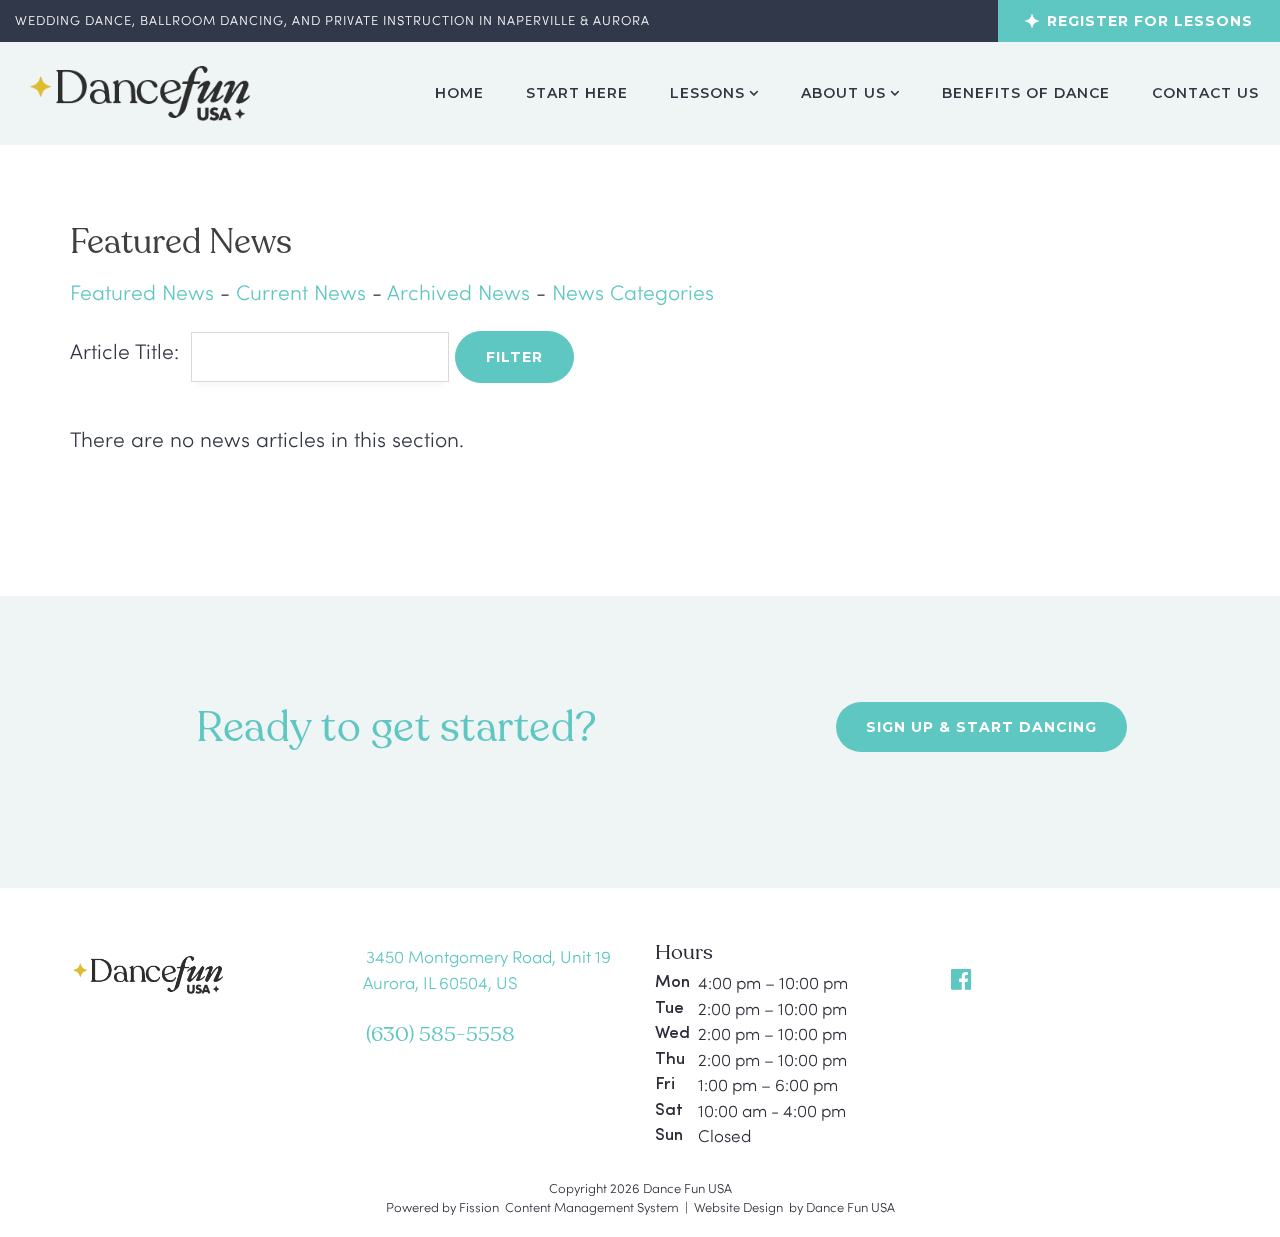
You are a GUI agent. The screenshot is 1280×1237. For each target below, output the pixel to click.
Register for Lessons (1150, 21)
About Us (843, 93)
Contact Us (1205, 93)
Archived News (458, 291)
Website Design (738, 1207)
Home (459, 93)
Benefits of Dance (1026, 93)
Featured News (142, 291)
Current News (301, 291)
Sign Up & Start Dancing (981, 727)
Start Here (577, 93)
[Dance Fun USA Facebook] (964, 978)
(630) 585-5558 (440, 1035)
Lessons (707, 93)
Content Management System (592, 1207)
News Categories (633, 291)
